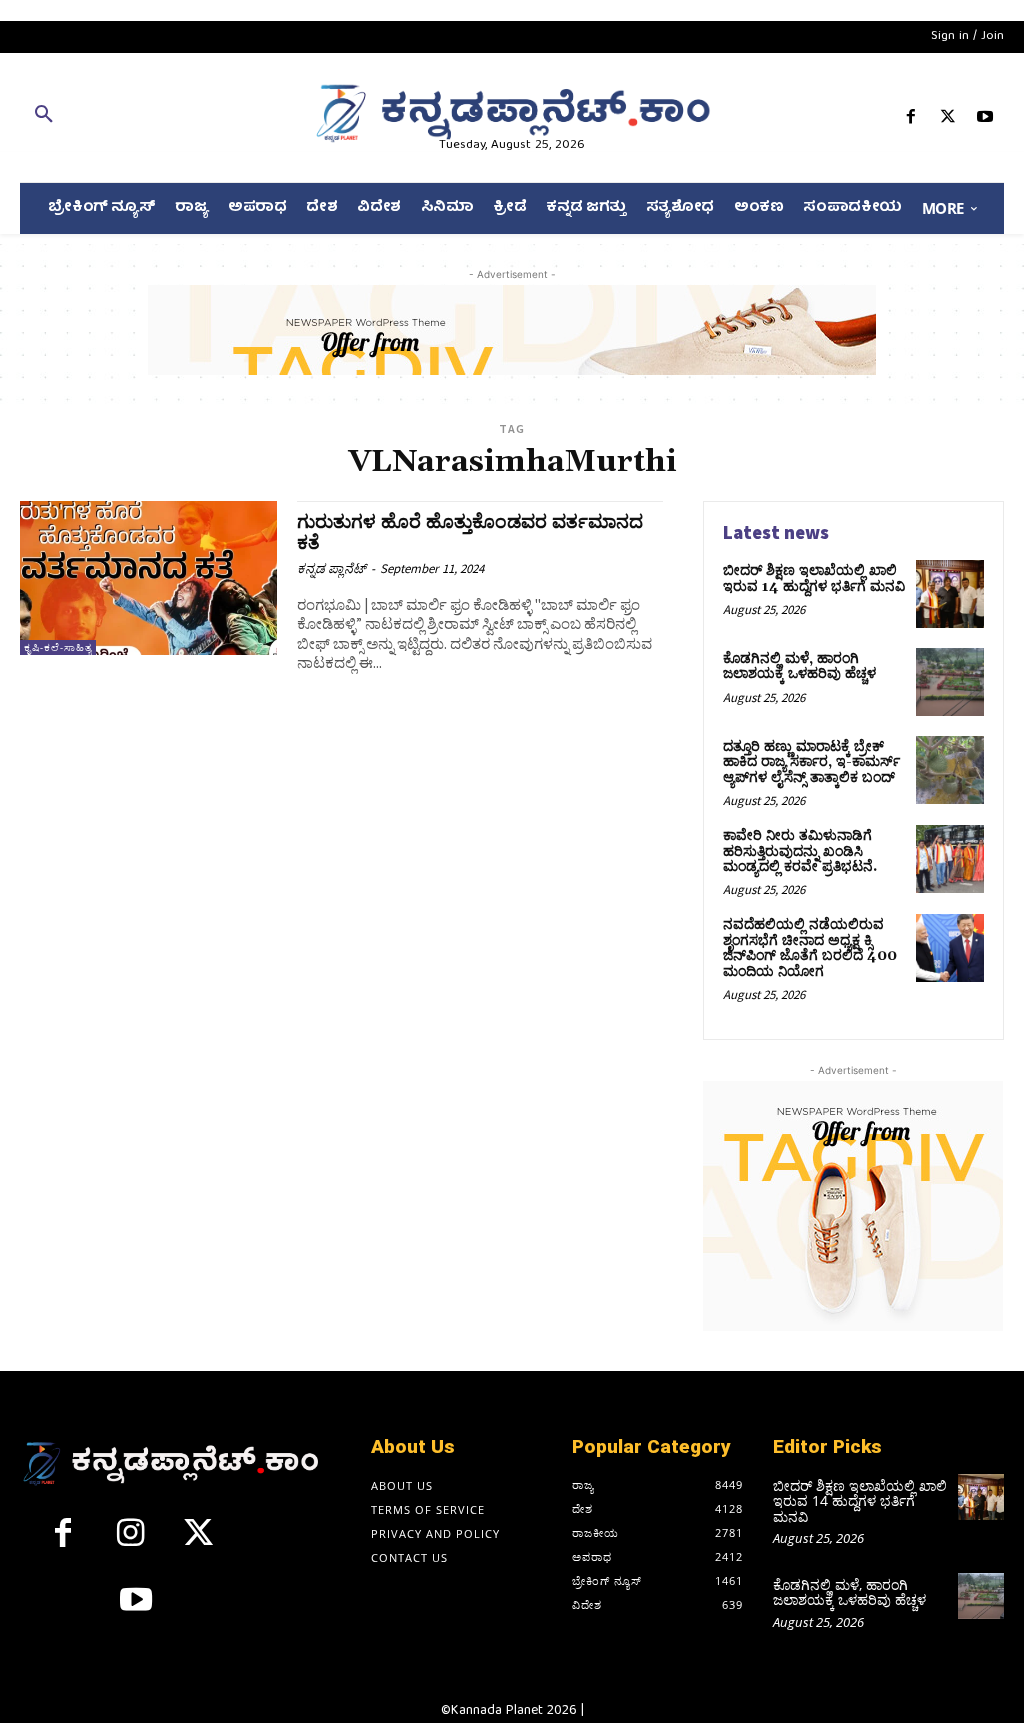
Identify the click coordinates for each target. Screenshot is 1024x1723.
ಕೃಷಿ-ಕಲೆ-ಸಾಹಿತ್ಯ (58, 647)
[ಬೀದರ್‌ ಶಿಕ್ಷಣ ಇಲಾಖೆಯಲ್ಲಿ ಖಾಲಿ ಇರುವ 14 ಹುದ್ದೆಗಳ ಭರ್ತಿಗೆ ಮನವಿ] (950, 594)
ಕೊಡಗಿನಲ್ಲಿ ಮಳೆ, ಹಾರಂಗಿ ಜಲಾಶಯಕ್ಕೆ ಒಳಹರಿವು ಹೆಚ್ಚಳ (799, 666)
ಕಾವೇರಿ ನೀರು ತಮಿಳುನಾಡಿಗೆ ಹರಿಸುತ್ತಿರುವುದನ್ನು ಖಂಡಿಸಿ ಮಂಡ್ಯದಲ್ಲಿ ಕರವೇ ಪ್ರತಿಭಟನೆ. (800, 851)
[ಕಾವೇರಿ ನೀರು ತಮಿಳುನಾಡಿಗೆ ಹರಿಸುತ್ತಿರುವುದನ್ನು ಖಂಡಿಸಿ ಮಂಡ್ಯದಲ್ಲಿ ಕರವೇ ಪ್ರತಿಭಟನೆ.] (950, 859)
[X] (948, 120)
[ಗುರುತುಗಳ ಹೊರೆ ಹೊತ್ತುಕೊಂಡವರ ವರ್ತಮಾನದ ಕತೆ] (148, 578)
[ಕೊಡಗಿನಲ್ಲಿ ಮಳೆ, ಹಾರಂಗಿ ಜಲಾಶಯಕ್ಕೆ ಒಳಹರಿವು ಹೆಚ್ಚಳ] (950, 682)
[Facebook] (910, 120)
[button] (177, 118)
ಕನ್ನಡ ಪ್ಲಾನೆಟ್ (331, 568)
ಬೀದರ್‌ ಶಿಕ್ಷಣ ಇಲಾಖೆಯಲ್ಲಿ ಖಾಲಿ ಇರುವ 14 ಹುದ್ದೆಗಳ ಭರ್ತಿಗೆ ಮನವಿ (814, 578)
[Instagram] (131, 1541)
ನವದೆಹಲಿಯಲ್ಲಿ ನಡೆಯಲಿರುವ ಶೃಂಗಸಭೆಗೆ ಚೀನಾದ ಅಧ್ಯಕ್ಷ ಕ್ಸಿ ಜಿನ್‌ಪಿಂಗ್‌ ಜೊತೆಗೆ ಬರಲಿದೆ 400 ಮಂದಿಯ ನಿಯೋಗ (810, 948)
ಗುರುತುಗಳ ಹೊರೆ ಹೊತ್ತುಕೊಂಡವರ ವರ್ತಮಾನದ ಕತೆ (470, 532)
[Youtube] (985, 120)
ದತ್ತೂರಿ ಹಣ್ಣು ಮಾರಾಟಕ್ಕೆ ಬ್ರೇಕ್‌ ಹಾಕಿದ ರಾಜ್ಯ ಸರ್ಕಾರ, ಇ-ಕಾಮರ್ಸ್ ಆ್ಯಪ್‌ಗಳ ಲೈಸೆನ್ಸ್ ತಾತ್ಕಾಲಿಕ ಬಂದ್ (811, 762)
